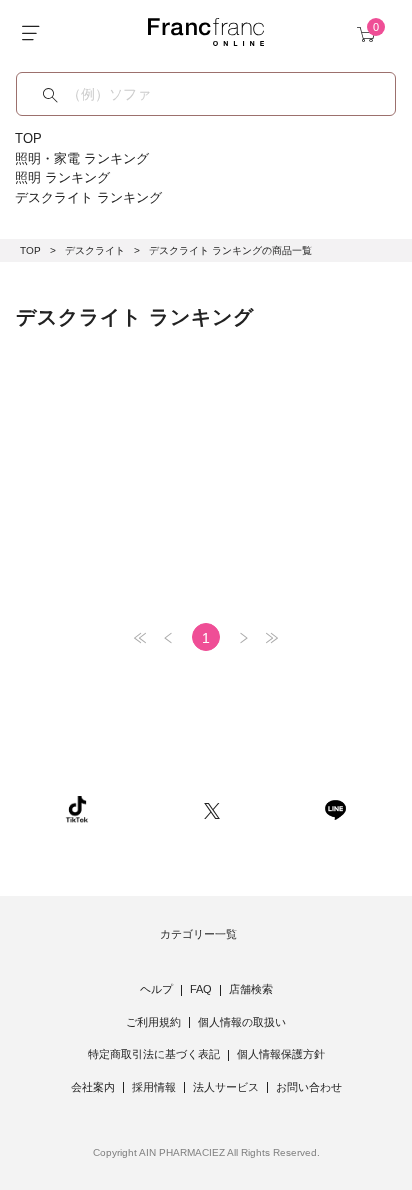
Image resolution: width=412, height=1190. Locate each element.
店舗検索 (251, 989)
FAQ (201, 989)
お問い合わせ (309, 1087)
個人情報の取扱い (242, 1022)
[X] (212, 808)
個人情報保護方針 (281, 1054)
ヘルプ (156, 989)
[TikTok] (77, 808)
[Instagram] (146, 808)
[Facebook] (272, 808)
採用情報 (154, 1087)
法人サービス (226, 1087)
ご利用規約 (153, 1022)
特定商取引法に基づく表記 (154, 1054)
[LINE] (335, 808)
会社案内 (93, 1087)
